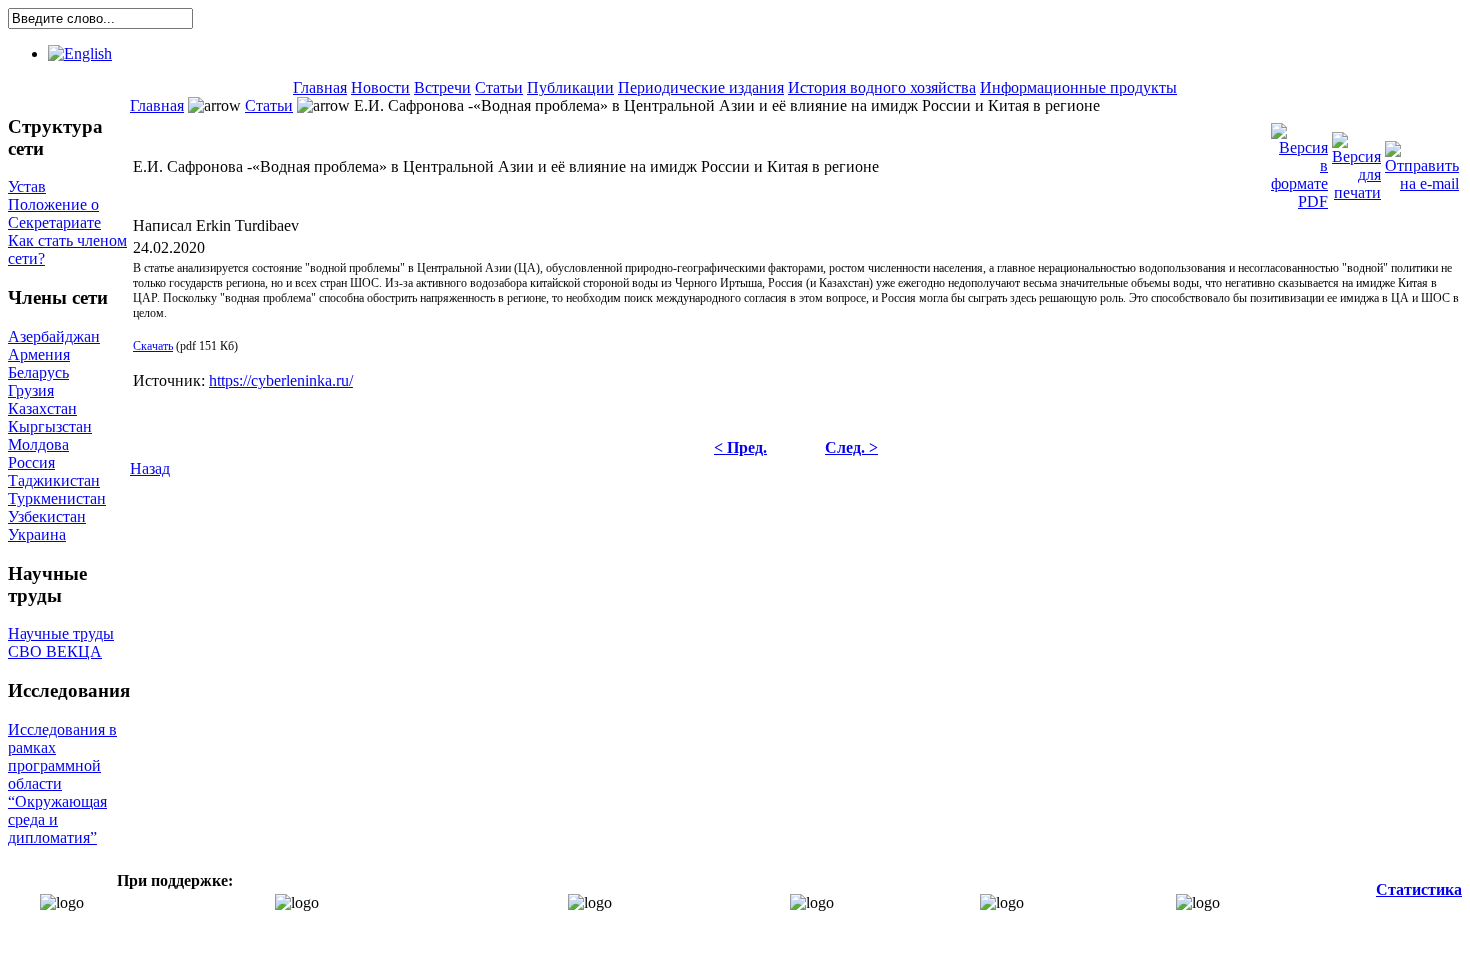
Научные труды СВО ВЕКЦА (61, 642)
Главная (320, 87)
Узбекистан (47, 516)
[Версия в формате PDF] (1299, 161)
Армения (39, 354)
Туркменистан (57, 498)
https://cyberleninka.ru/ (281, 380)
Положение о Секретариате (54, 213)
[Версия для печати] (1356, 161)
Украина (37, 534)
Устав (27, 186)
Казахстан (42, 408)
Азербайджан (54, 336)
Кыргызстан (50, 426)
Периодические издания (701, 87)
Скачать (153, 346)
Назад (150, 468)
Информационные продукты (1078, 87)
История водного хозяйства (882, 87)
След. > (851, 447)
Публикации (570, 87)
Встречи (442, 87)
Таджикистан (54, 480)
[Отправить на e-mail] (1422, 161)
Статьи (499, 87)
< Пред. (740, 447)
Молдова (38, 444)
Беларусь (38, 372)
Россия (31, 462)
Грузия (31, 390)
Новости (380, 87)
